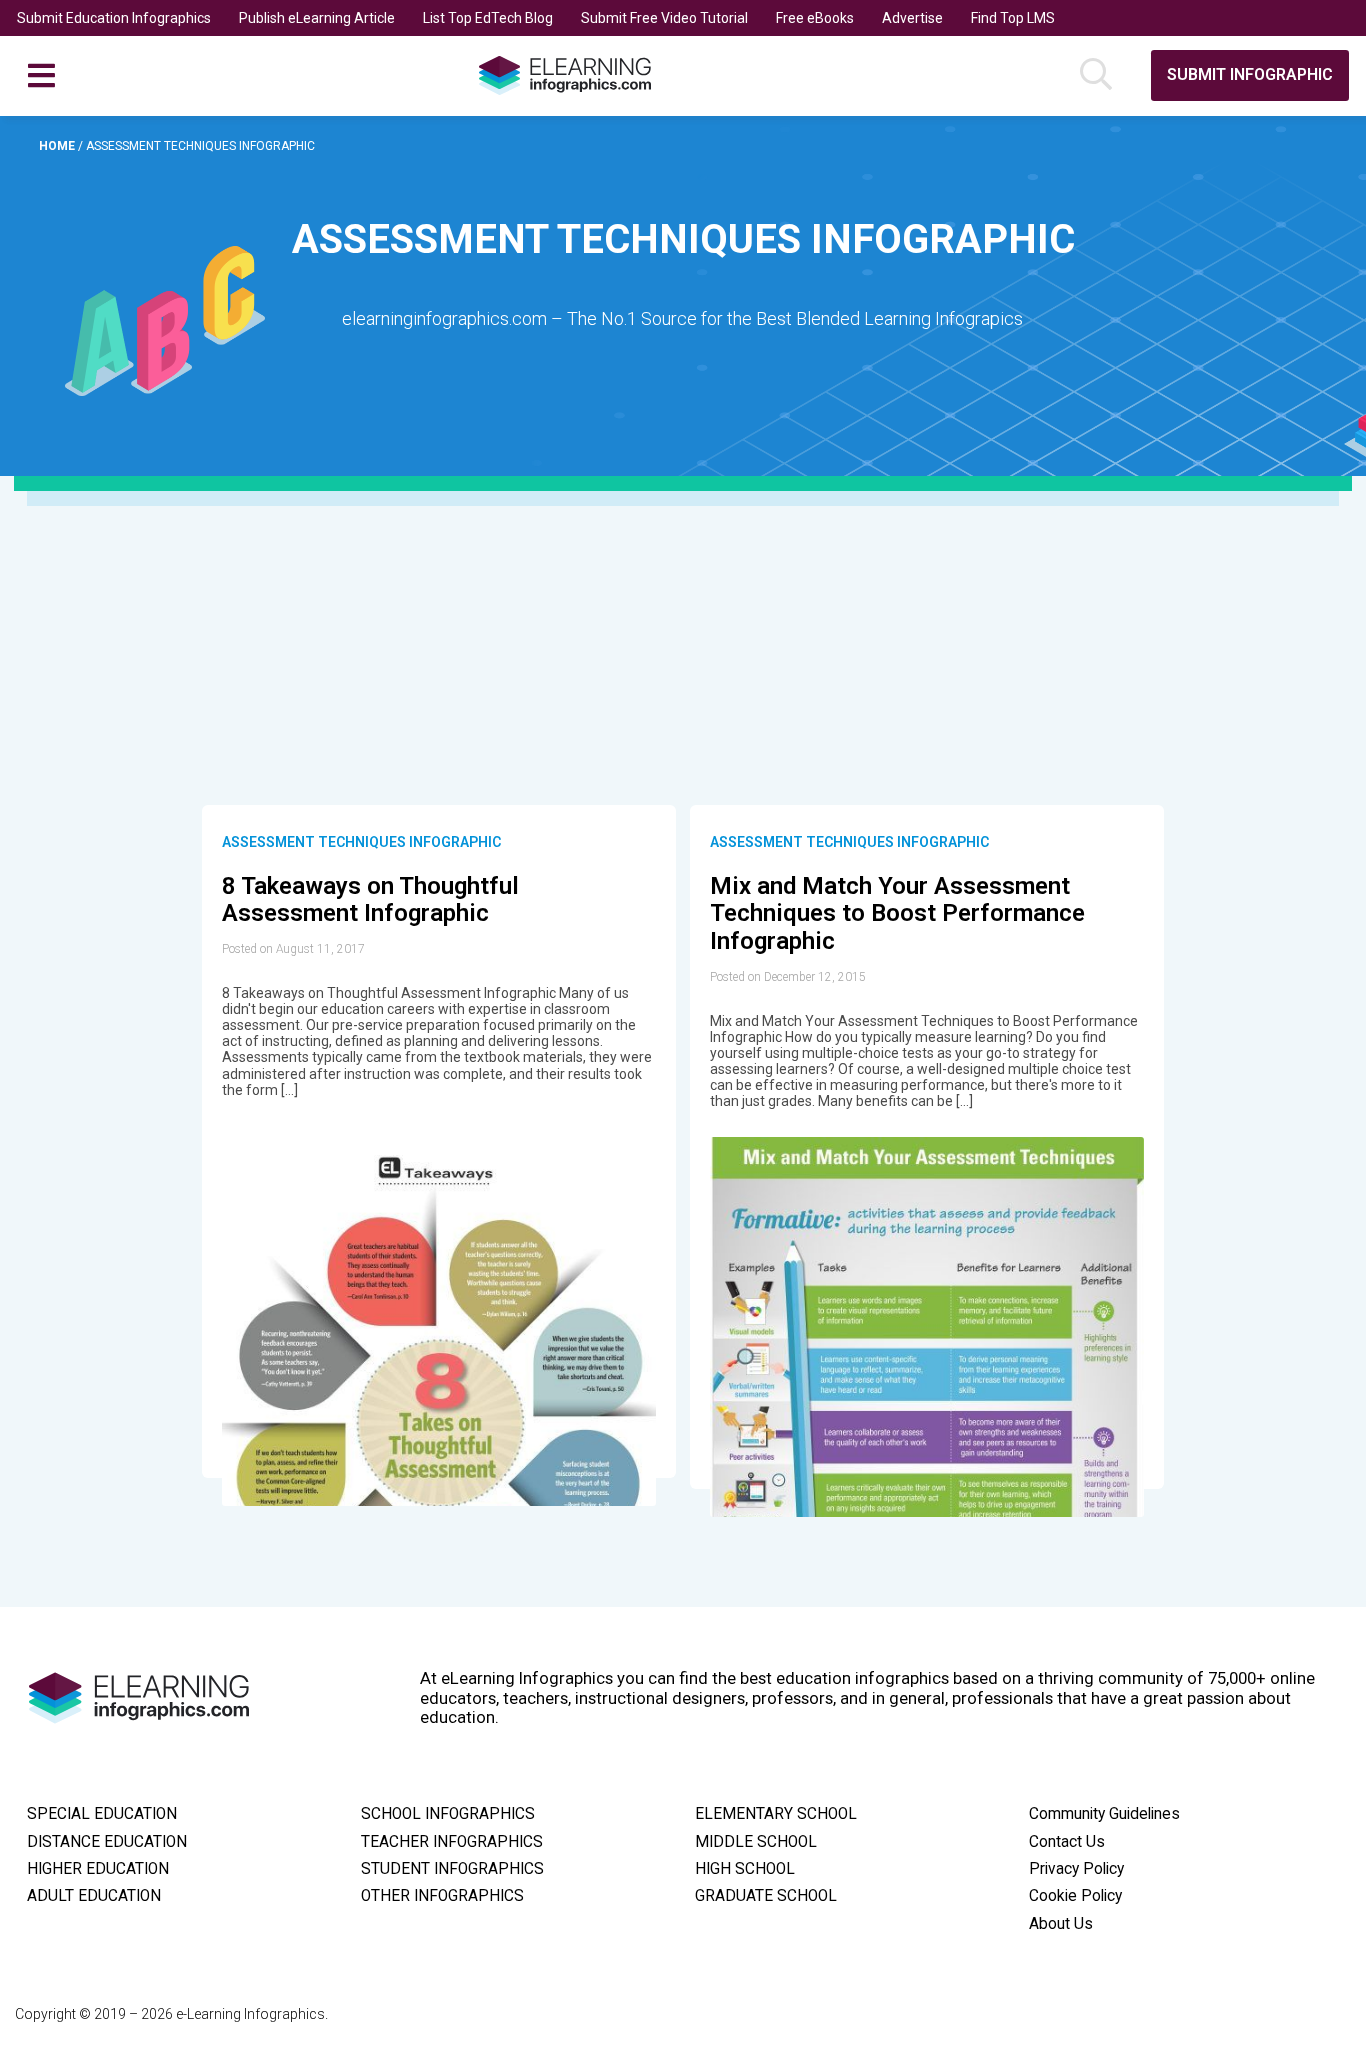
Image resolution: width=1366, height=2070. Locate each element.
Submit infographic (1250, 74)
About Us (1061, 1924)
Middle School (756, 1842)
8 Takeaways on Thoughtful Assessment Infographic (370, 900)
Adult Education (94, 1896)
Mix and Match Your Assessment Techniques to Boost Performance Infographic (897, 913)
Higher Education (98, 1869)
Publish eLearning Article (317, 18)
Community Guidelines (1104, 1814)
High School (745, 1869)
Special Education (102, 1814)
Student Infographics (452, 1869)
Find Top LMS (1013, 18)
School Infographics (448, 1814)
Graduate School (766, 1896)
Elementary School (776, 1814)
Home (58, 146)
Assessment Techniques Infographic (361, 842)
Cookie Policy (1075, 1896)
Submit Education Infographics (114, 18)
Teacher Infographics (452, 1842)
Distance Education (107, 1842)
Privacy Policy (1076, 1869)
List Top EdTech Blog (488, 18)
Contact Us (1067, 1842)
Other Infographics (442, 1896)
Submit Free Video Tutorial (664, 18)
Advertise (912, 18)
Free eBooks (815, 18)
